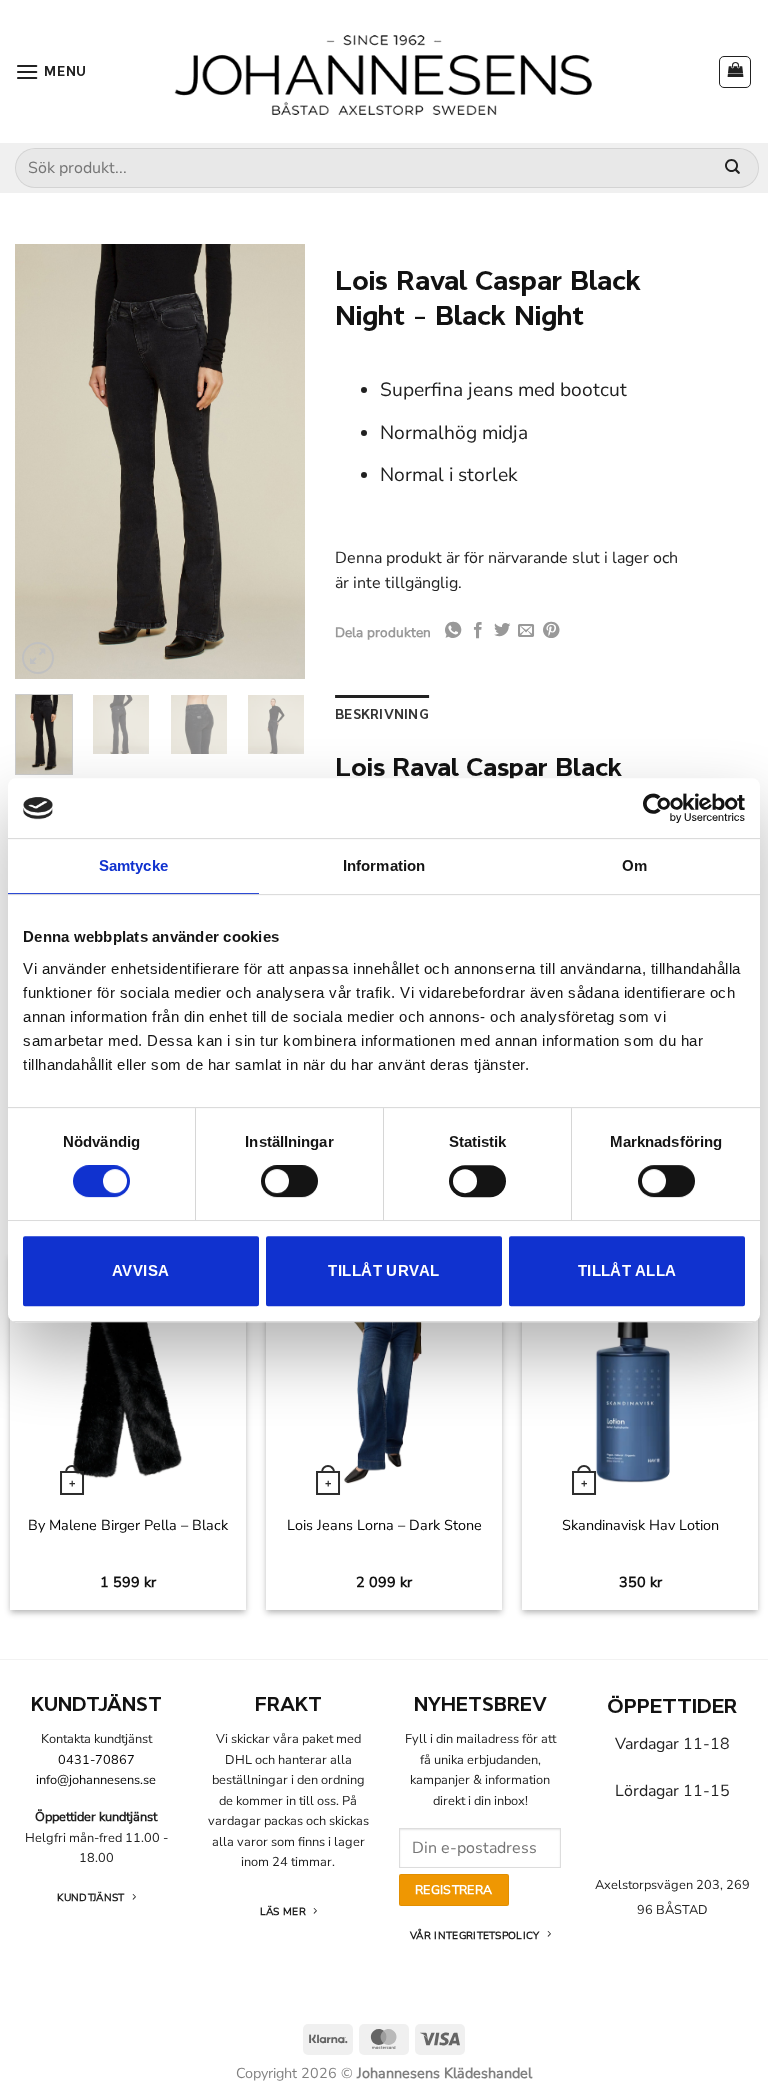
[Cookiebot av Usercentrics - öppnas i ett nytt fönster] (657, 808)
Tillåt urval (383, 1270)
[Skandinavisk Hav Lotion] (639, 1378)
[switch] (289, 1181)
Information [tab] (384, 865)
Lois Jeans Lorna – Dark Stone (384, 1525)
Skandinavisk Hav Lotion (640, 1525)
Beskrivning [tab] (382, 714)
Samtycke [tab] (133, 865)
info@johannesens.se (96, 1780)
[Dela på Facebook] (478, 631)
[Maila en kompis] (526, 631)
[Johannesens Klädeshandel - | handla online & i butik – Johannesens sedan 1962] (384, 71)
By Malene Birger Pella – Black (128, 1525)
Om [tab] (634, 865)
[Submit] (732, 168)
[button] (51, 71)
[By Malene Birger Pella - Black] (127, 1378)
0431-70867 (96, 1760)
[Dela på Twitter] (502, 631)
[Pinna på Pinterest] (551, 631)
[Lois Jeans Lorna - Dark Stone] (383, 1378)
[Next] (274, 461)
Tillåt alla (627, 1270)
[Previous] (46, 461)
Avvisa (141, 1270)
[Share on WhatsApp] (453, 631)
